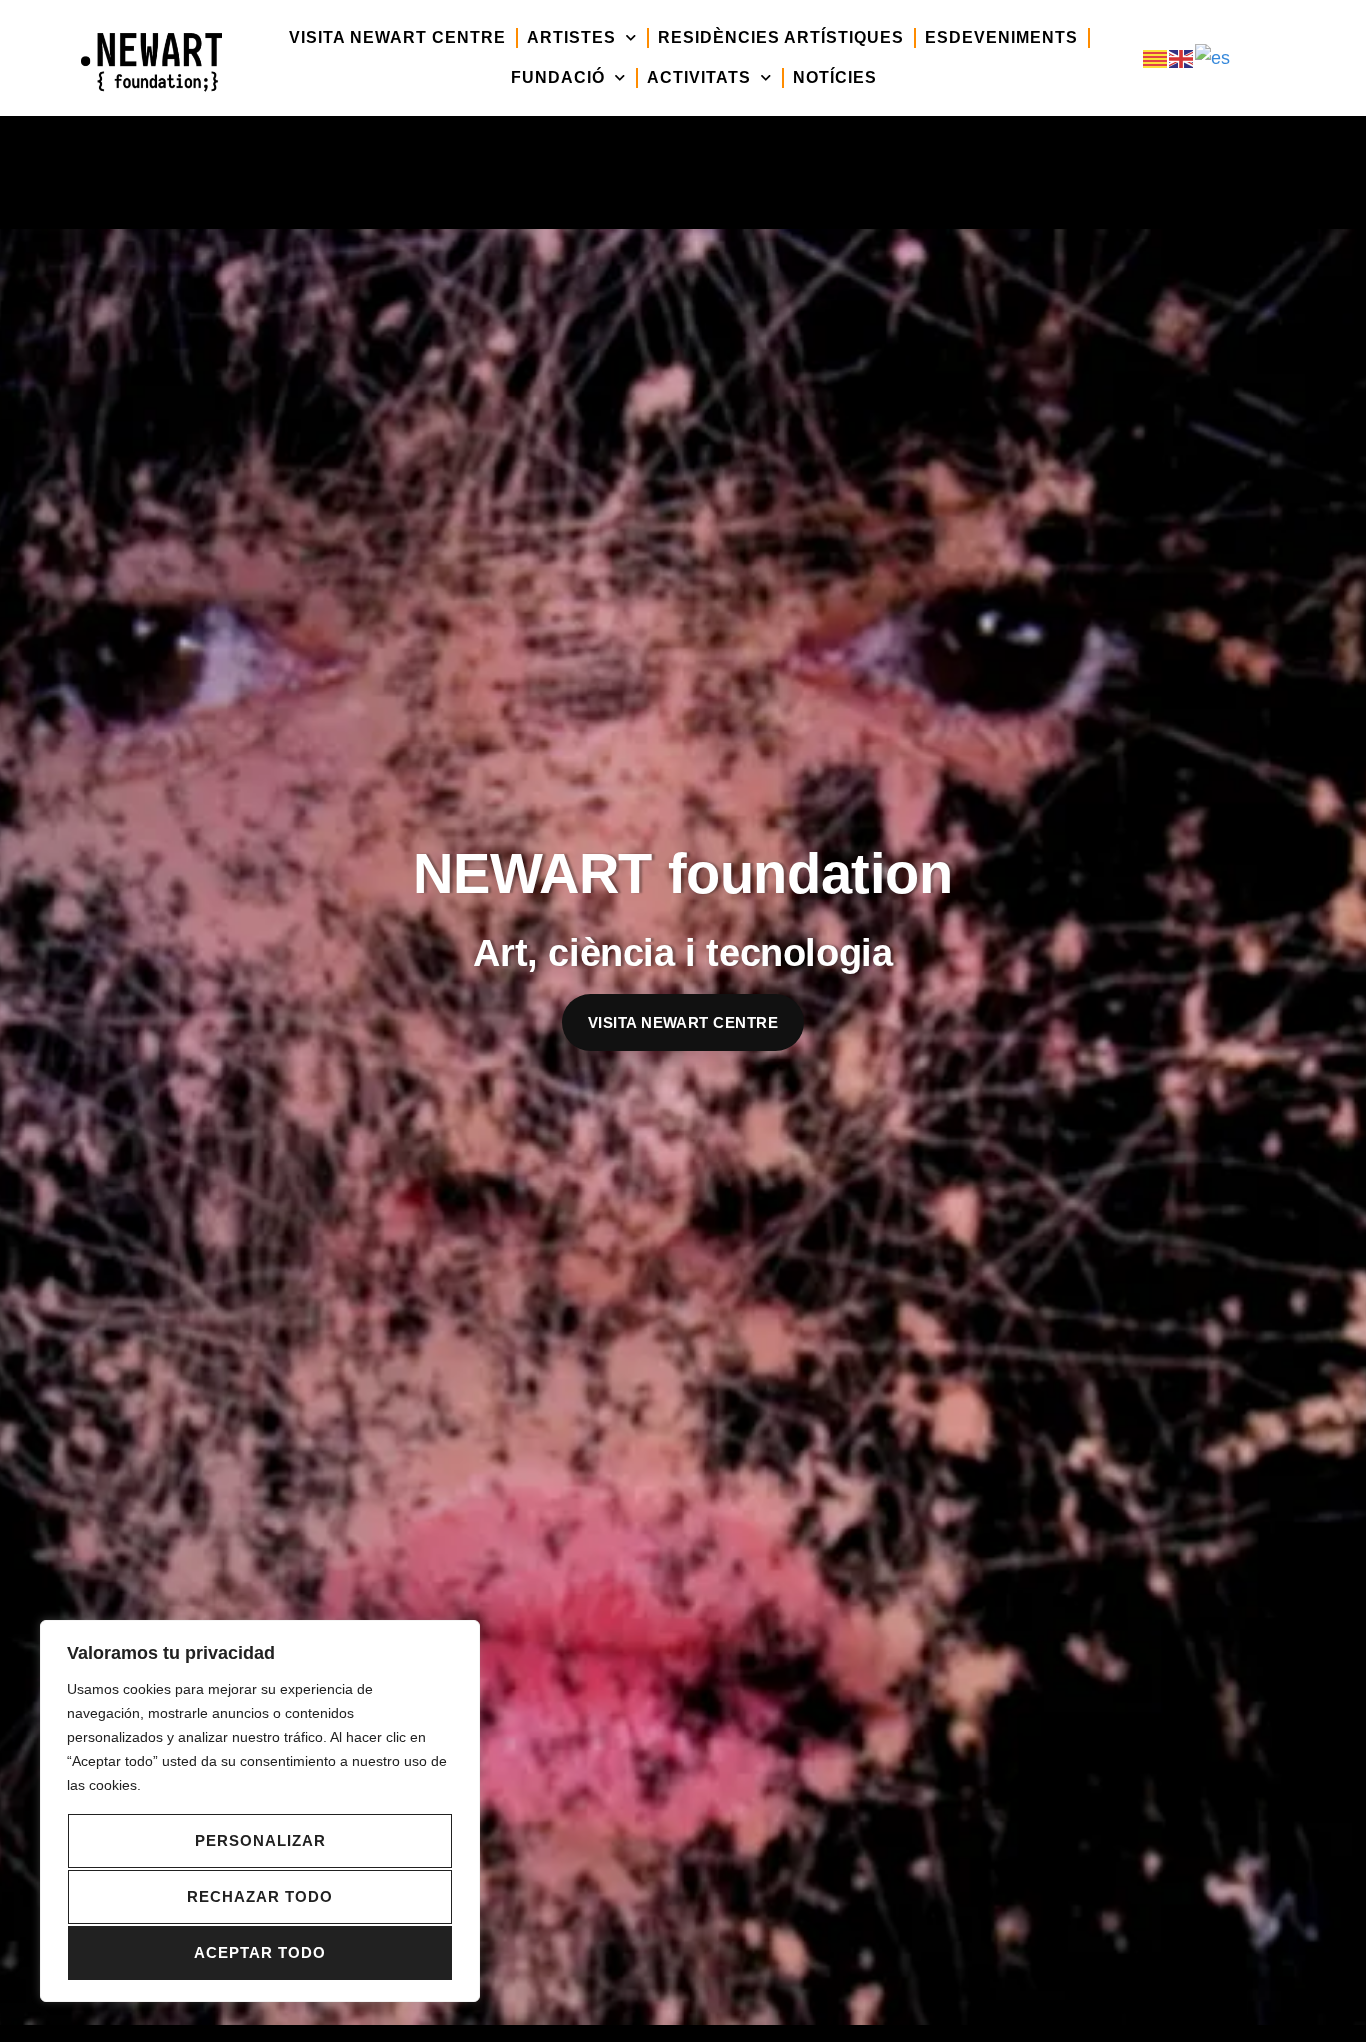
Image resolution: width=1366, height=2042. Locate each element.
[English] (1182, 58)
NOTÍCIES (835, 77)
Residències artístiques (781, 37)
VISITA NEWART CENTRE (397, 37)
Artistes (571, 37)
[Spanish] (1213, 58)
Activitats (699, 77)
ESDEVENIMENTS (1001, 37)
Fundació (558, 77)
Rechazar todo (260, 1896)
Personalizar (260, 1840)
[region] (260, 1811)
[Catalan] (1156, 58)
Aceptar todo (260, 1952)
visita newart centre (683, 1022)
